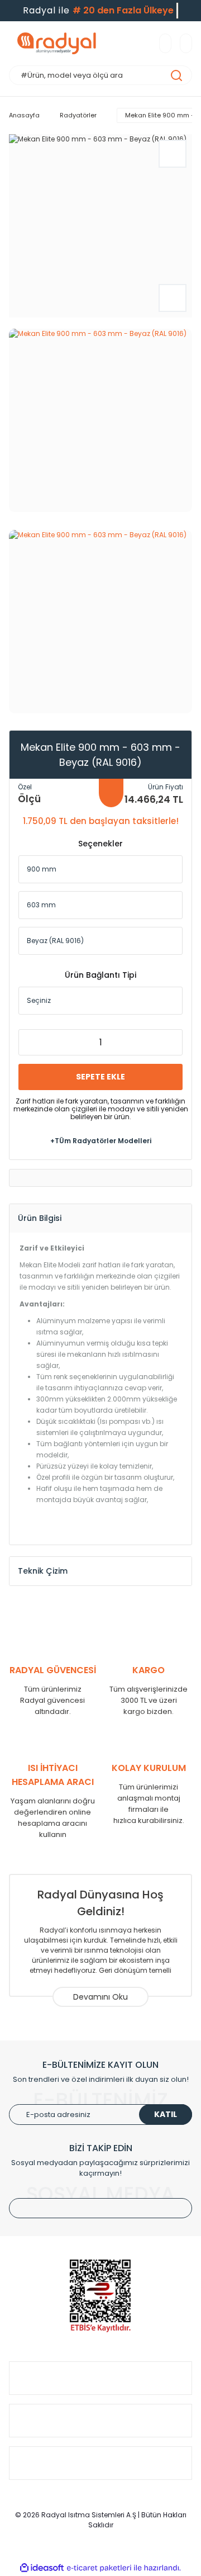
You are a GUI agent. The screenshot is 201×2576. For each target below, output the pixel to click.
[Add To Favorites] (173, 154)
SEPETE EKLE (100, 1077)
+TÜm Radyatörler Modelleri (101, 1141)
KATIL (166, 2114)
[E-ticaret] (99, 2568)
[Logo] (57, 43)
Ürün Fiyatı (166, 787)
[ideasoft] (42, 2568)
